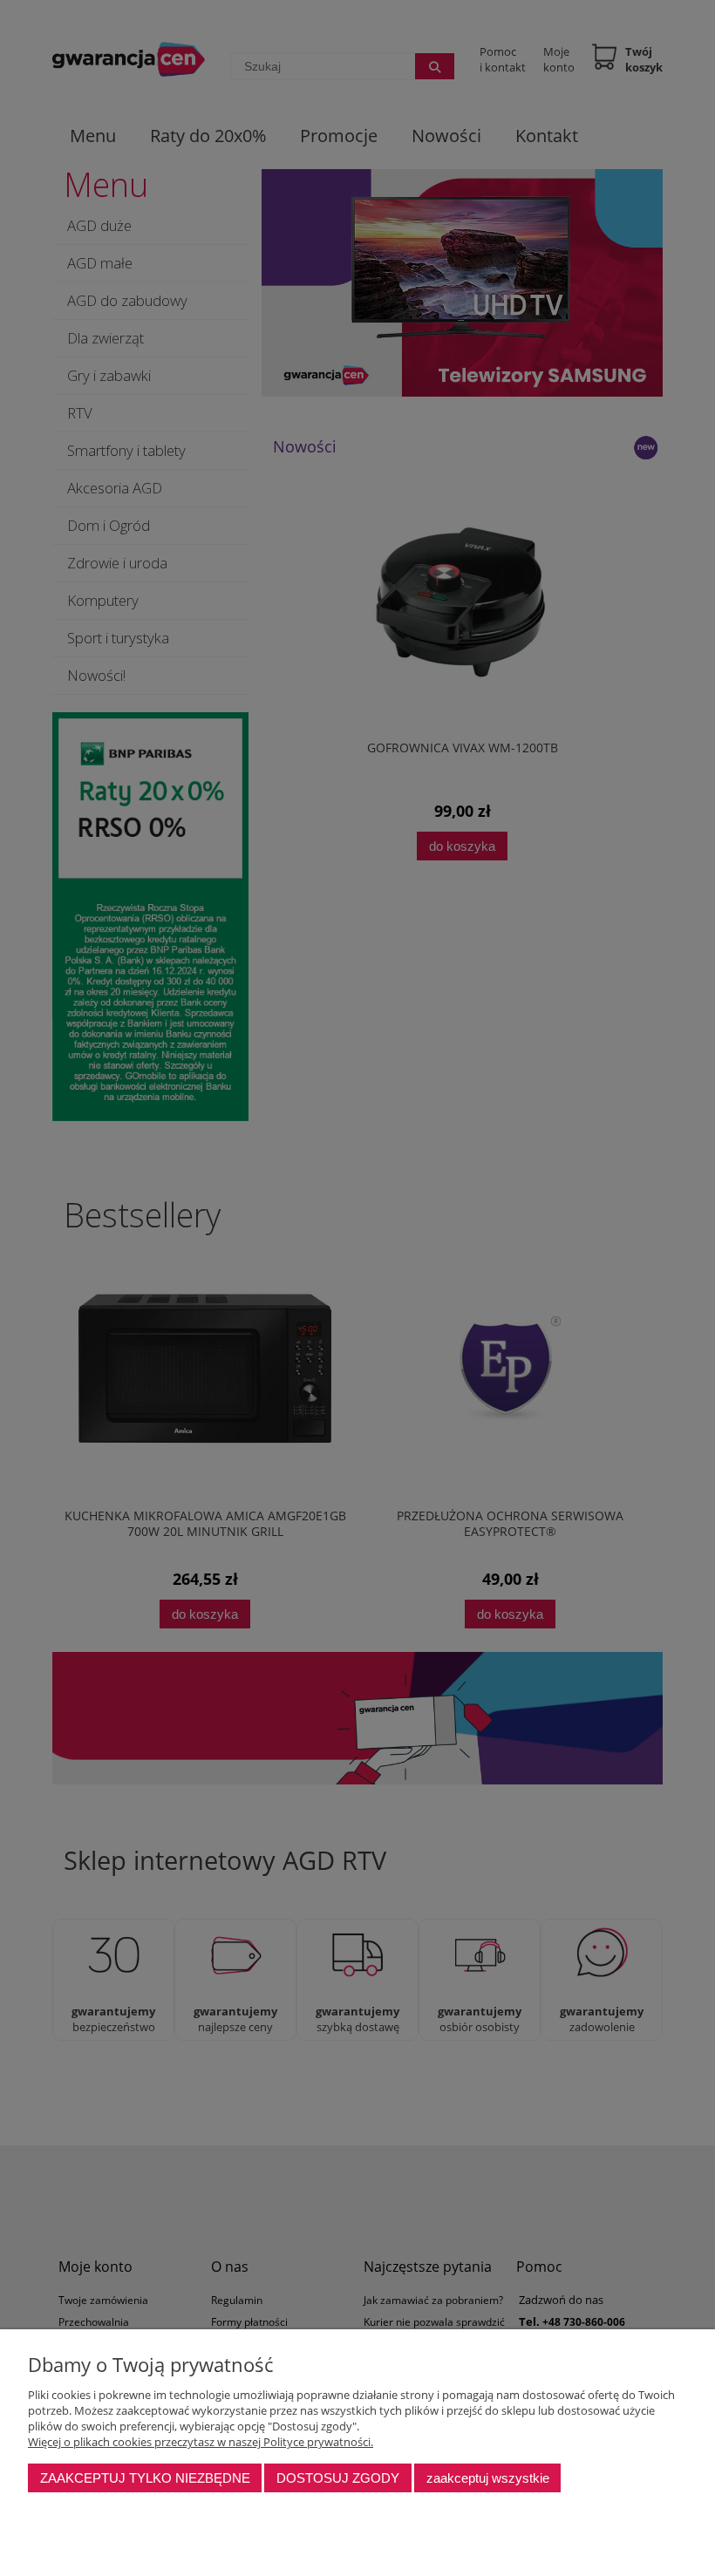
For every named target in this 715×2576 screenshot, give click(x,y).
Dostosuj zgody (338, 2478)
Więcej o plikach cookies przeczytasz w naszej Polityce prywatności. (201, 2442)
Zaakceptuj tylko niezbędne (145, 2478)
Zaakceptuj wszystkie (488, 2478)
